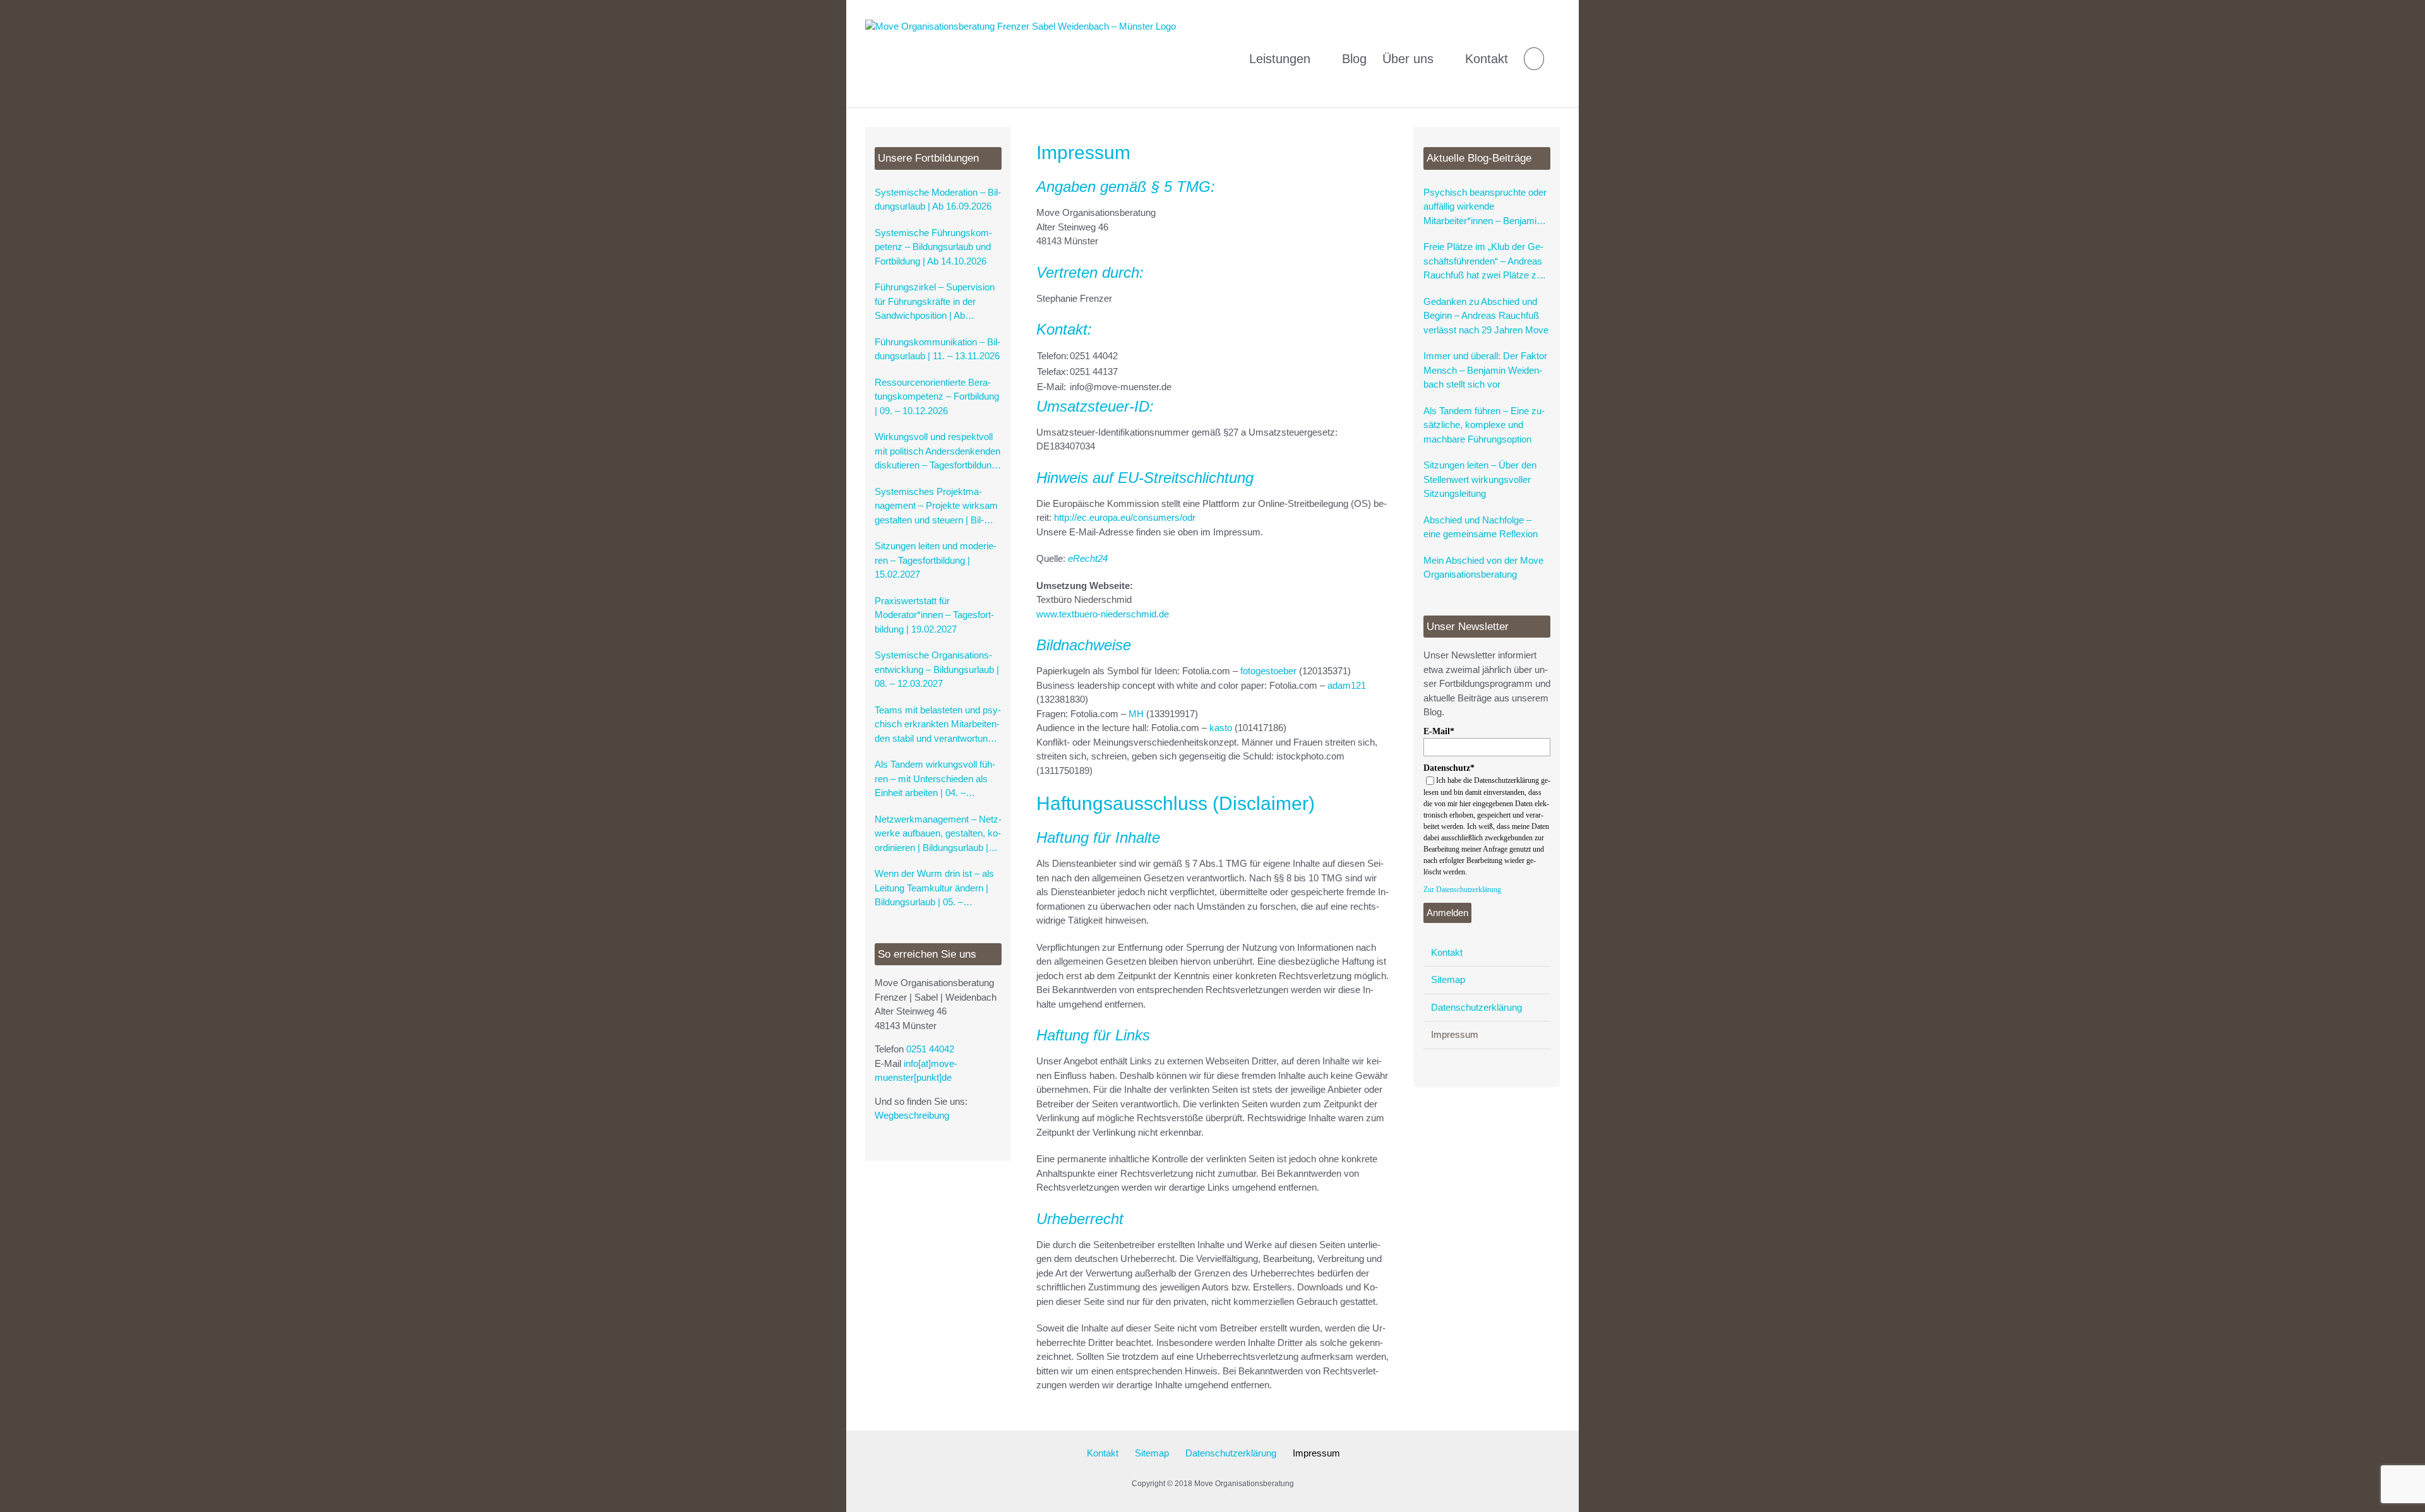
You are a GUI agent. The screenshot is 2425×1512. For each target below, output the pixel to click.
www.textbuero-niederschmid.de (1103, 614)
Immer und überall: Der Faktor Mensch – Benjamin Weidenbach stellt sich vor (1485, 370)
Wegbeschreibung (912, 1115)
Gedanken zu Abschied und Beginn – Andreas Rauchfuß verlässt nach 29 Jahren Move (1486, 316)
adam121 (1347, 685)
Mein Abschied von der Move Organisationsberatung (1483, 568)
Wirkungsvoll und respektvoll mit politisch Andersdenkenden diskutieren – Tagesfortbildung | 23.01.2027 (938, 452)
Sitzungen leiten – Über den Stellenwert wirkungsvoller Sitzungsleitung (1480, 479)
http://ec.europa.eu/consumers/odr (1125, 517)
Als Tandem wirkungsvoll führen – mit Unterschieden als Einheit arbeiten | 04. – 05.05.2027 (935, 780)
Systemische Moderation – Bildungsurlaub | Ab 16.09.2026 (938, 199)
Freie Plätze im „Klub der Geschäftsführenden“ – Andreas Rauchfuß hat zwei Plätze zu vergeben (1483, 262)
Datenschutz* (1449, 768)
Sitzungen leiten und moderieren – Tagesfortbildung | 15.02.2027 (936, 560)
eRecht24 (1088, 558)
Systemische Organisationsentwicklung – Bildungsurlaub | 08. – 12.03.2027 (937, 669)
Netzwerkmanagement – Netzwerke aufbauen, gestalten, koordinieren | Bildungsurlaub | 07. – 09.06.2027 (938, 835)
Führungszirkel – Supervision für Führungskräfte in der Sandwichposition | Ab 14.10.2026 (935, 302)
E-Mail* (1439, 731)
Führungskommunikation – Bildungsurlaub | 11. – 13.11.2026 (937, 349)
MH (1136, 714)
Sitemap (1448, 979)
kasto (1221, 728)
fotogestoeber (1268, 671)
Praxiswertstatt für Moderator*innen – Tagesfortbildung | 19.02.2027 (934, 615)
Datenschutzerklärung (1476, 1007)
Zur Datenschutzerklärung (1462, 890)
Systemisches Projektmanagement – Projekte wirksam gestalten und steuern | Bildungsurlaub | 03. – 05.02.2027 (938, 507)
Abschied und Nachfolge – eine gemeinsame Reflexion (1481, 527)
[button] (1534, 54)
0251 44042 (930, 1049)
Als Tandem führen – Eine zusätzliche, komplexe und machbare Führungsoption (1484, 425)
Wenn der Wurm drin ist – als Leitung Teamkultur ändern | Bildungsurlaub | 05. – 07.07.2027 (934, 889)
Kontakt (1447, 952)
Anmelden (1447, 913)
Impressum (1455, 1034)
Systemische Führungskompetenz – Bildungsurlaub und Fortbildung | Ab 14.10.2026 (933, 247)
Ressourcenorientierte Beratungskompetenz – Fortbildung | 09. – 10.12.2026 (937, 396)
